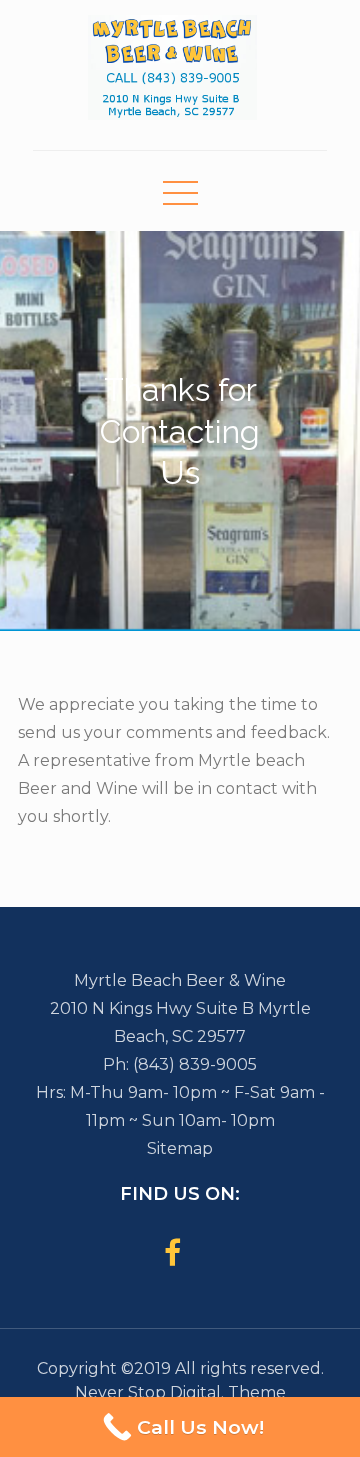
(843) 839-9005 (195, 1064)
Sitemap (180, 1148)
